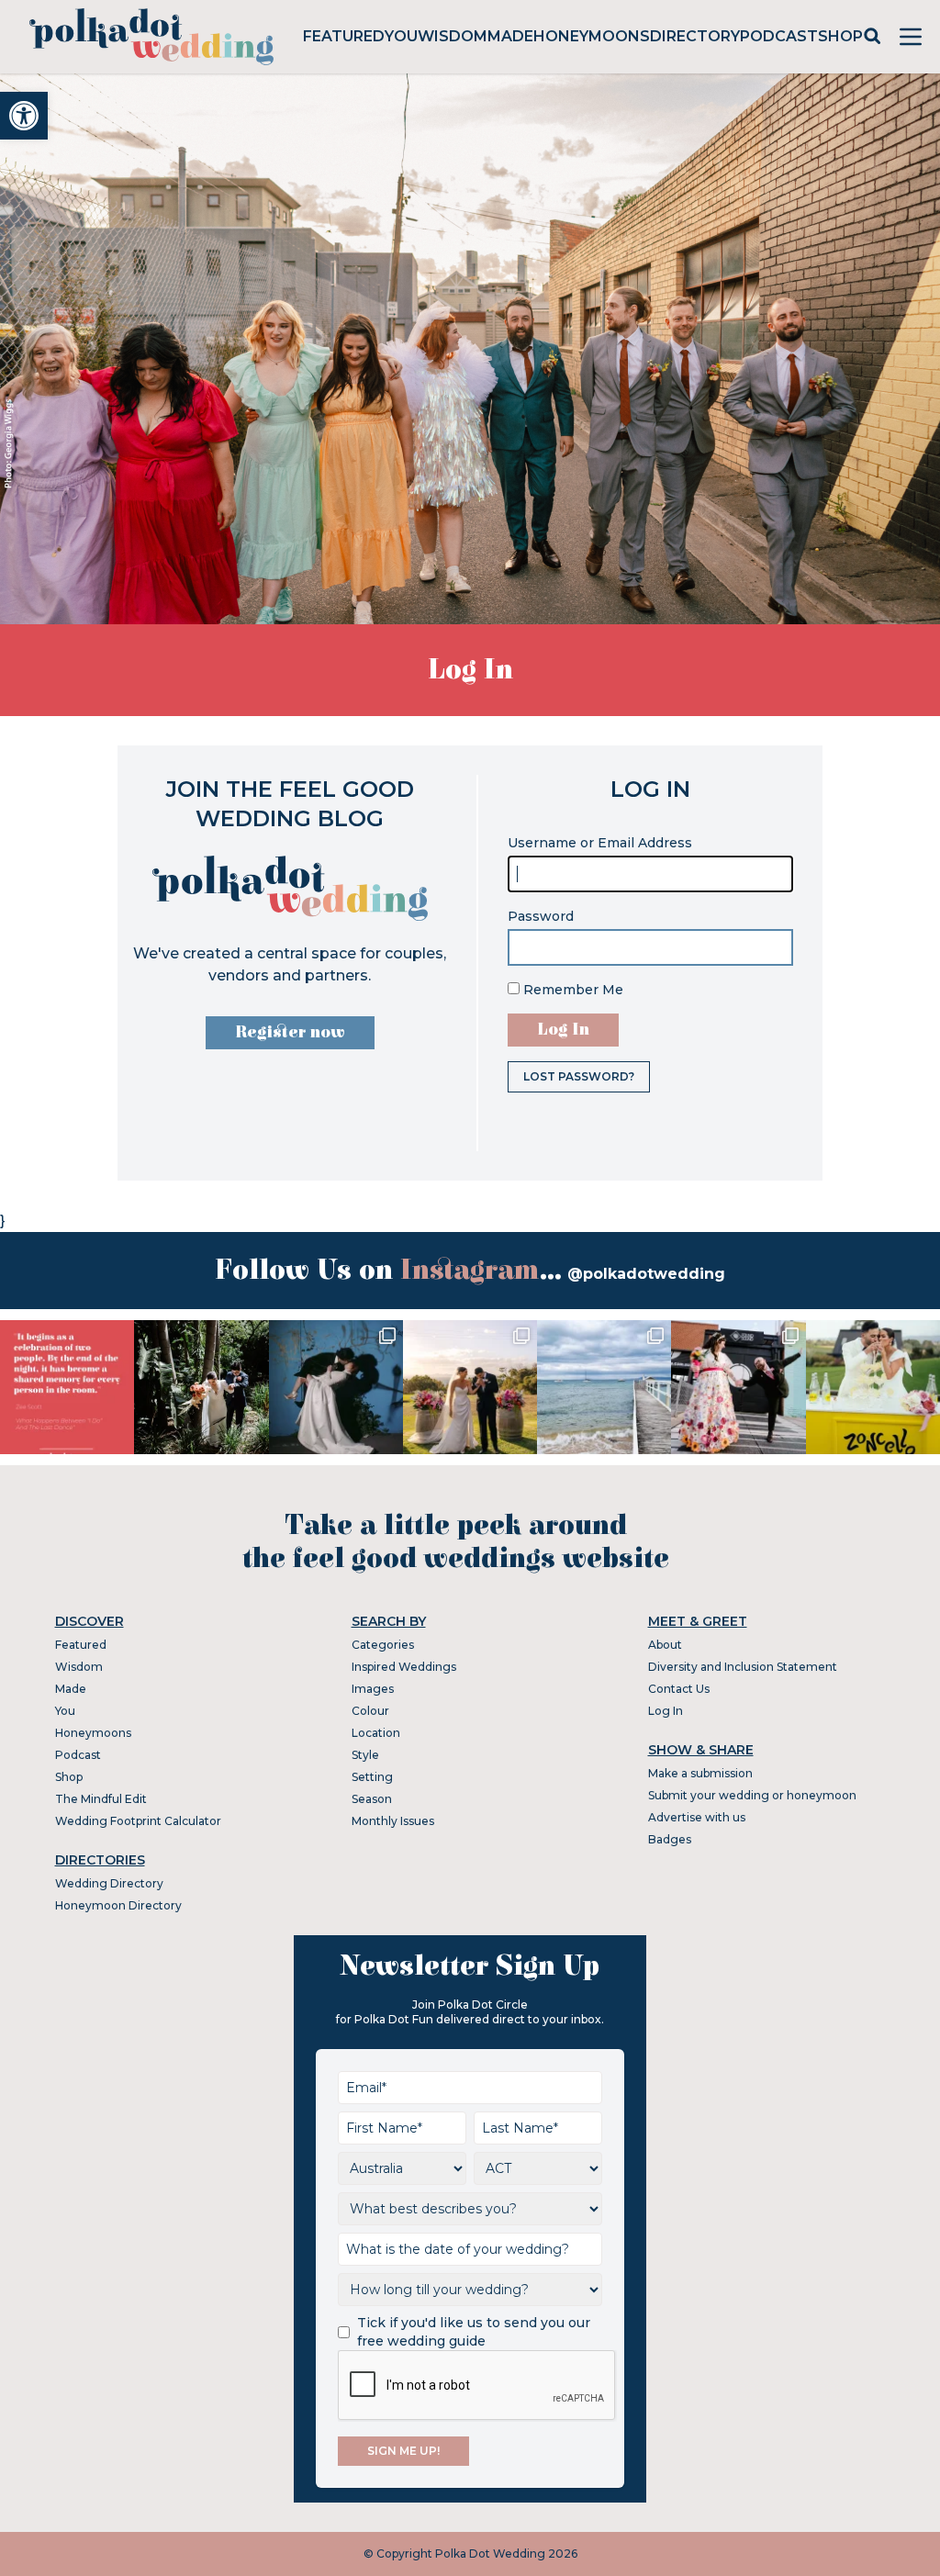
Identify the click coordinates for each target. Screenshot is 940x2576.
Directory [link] (695, 36)
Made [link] (510, 36)
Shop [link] (840, 36)
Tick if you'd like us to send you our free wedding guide (474, 2332)
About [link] (665, 1645)
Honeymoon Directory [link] (118, 1905)
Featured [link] (344, 36)
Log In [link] (666, 1711)
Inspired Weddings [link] (404, 1667)
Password (541, 916)
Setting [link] (372, 1777)
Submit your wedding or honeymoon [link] (752, 1795)
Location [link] (376, 1733)
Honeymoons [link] (592, 36)
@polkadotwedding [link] (646, 1274)
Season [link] (372, 1799)
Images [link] (373, 1689)
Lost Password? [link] (579, 1076)
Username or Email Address (600, 843)
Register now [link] (290, 1032)
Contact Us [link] (679, 1689)
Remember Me (571, 990)
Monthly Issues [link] (393, 1821)
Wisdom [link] (453, 36)
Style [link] (365, 1755)
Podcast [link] (779, 36)
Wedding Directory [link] (109, 1883)
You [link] (401, 36)
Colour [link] (370, 1711)
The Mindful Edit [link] (101, 1799)
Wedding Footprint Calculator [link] (138, 1821)
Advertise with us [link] (697, 1817)
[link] (24, 116)
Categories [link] (383, 1645)
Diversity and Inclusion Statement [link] (743, 1667)
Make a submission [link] (700, 1773)
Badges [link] (670, 1839)
